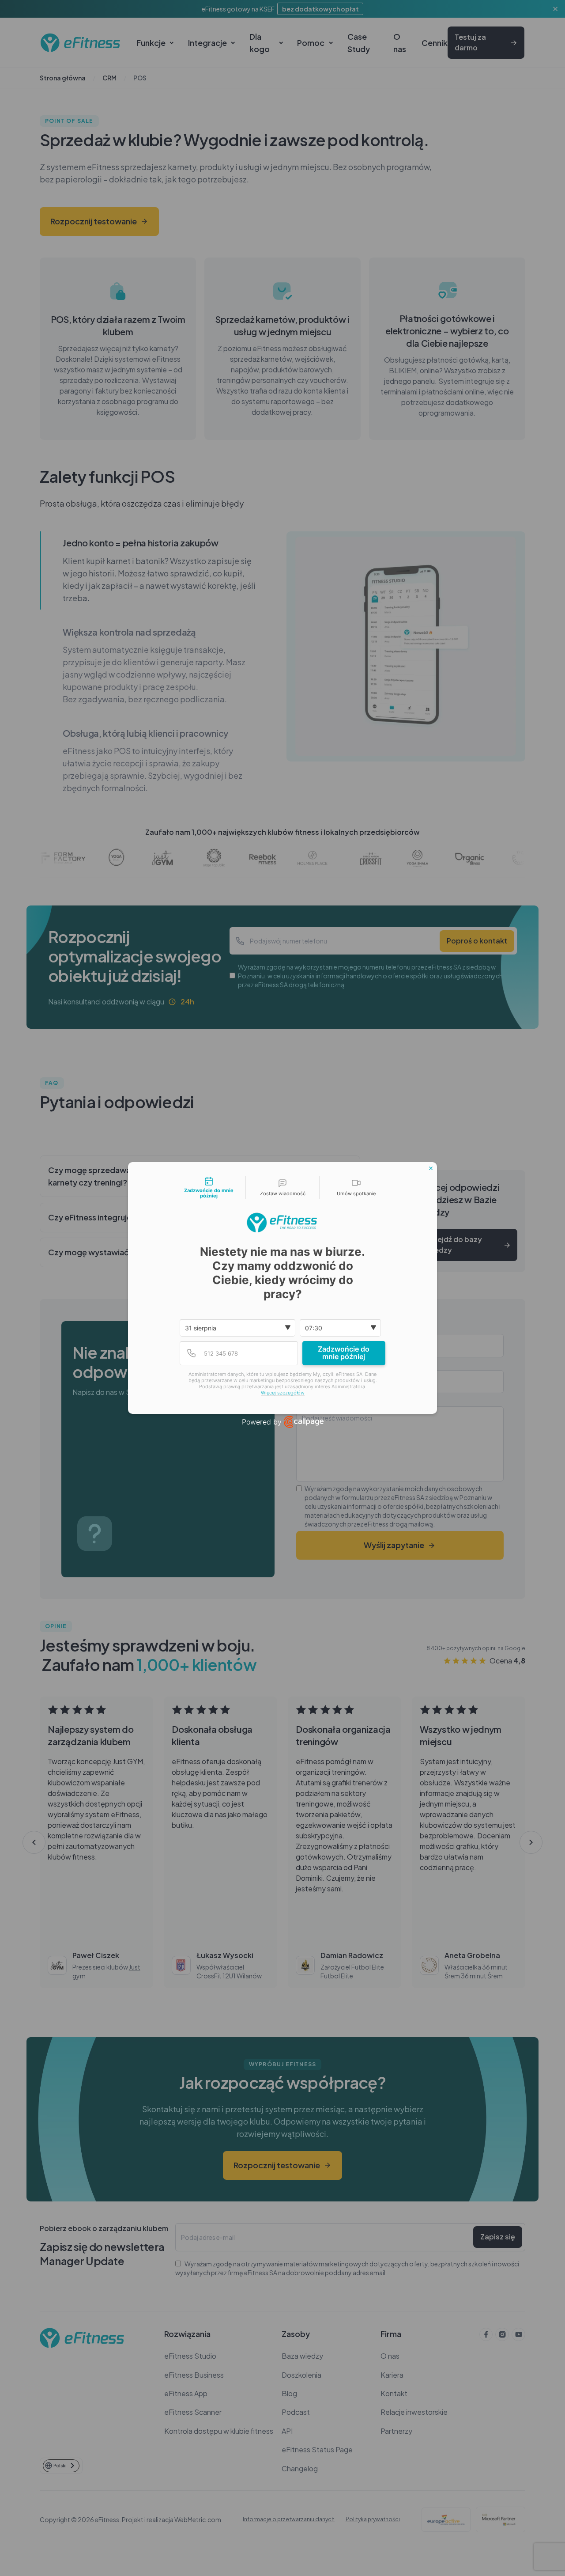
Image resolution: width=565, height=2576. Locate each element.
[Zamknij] (431, 1168)
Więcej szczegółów (283, 1393)
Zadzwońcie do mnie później (344, 1353)
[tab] (209, 1188)
